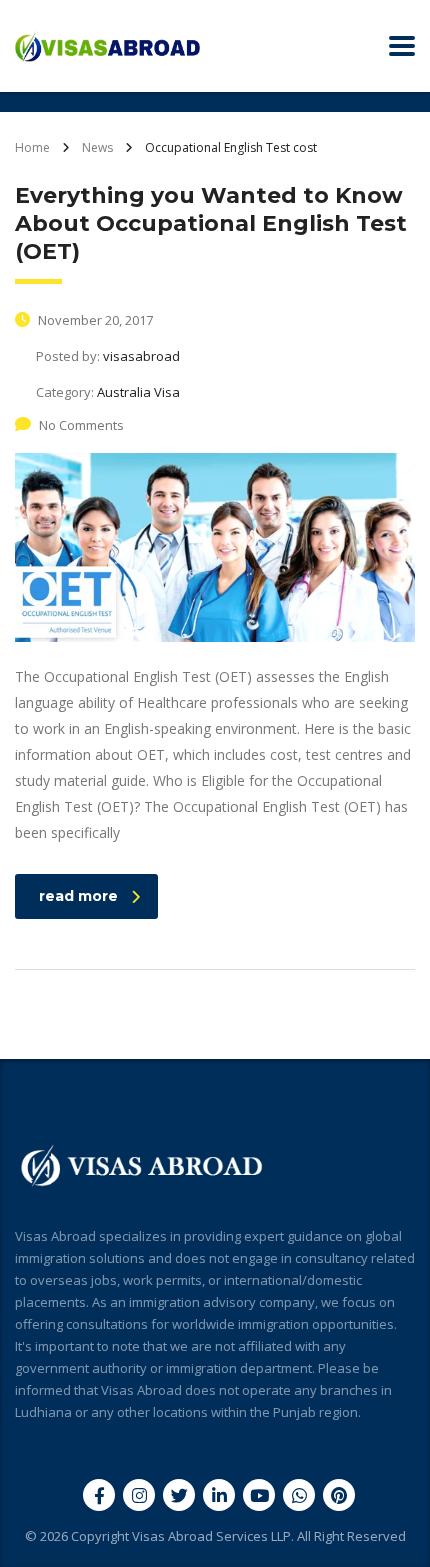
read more (78, 896)
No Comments (81, 425)
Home (32, 147)
